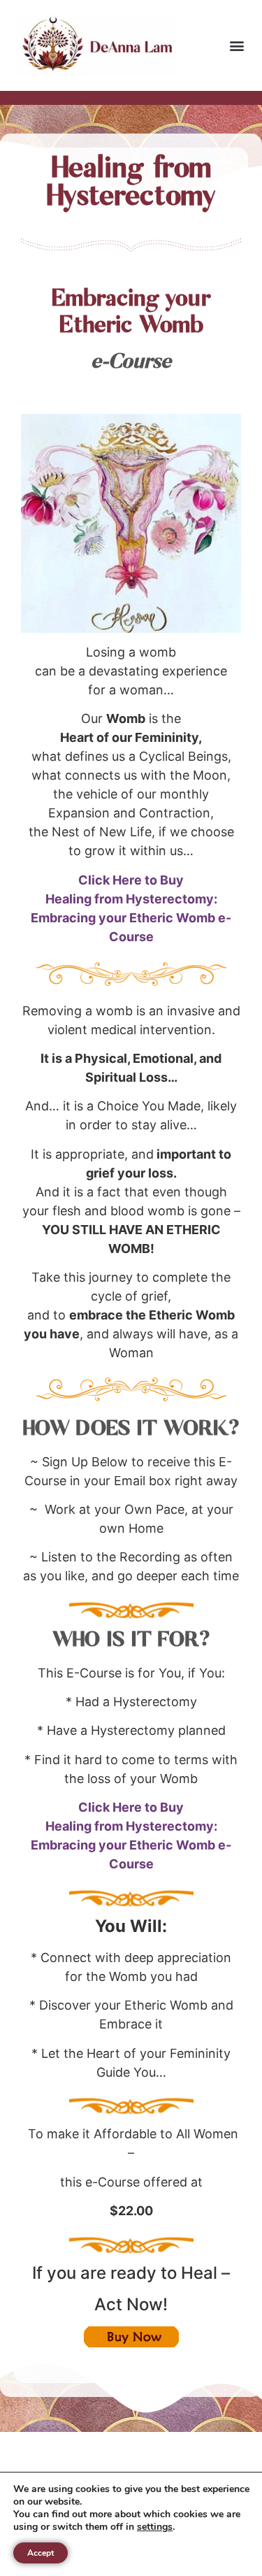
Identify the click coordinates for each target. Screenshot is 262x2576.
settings (155, 2527)
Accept (41, 2553)
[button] (236, 46)
